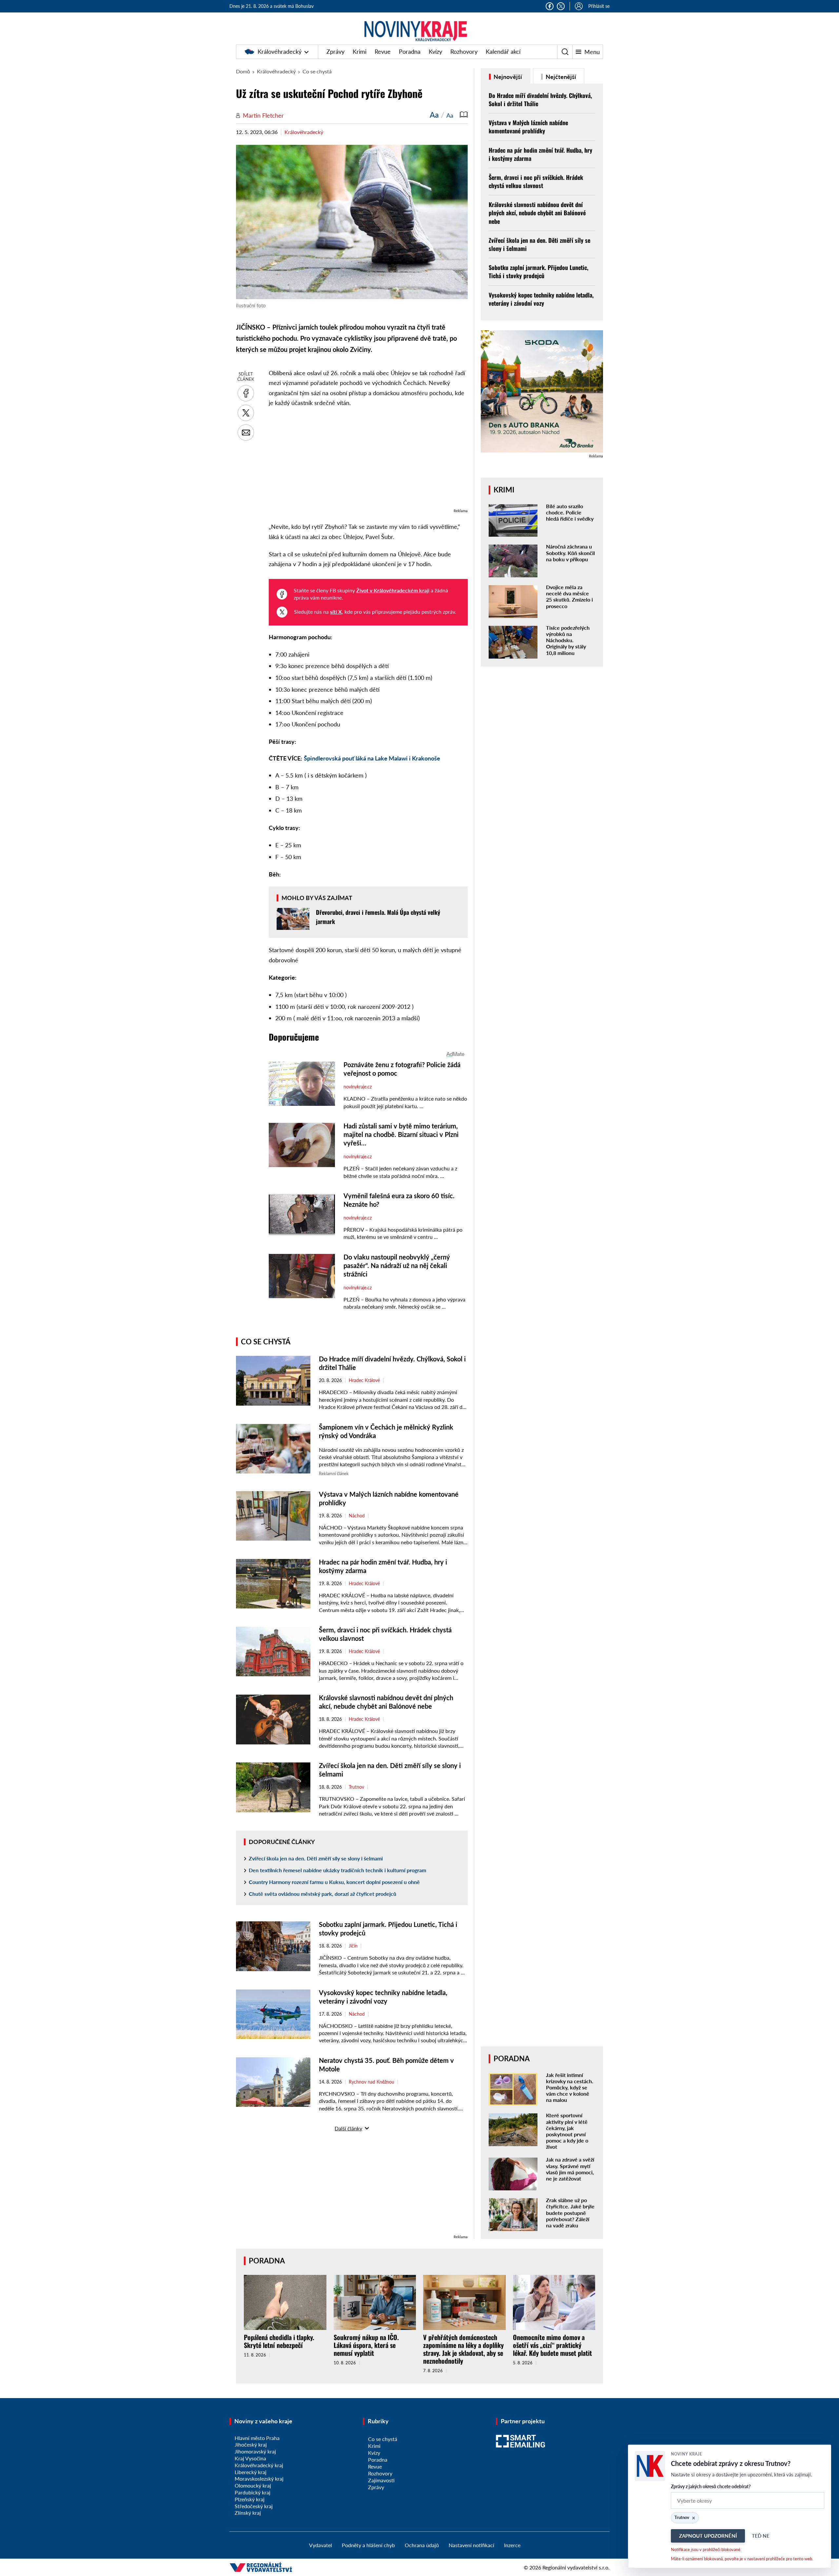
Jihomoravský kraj (255, 2451)
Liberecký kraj (251, 2472)
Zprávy (335, 51)
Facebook (550, 6)
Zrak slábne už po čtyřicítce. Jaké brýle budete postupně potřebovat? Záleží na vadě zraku (570, 2213)
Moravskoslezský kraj (259, 2479)
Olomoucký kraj (253, 2485)
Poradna (410, 51)
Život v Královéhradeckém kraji (393, 590)
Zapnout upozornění (708, 2536)
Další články (348, 2128)
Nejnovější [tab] (507, 77)
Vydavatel (321, 2545)
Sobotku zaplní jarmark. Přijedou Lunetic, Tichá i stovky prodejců (538, 271)
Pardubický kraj (253, 2492)
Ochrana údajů (422, 2545)
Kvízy (435, 51)
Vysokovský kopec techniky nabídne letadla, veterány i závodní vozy (541, 299)
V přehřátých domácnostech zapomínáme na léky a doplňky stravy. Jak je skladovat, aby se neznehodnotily (463, 2349)
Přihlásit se (599, 6)
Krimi (360, 51)
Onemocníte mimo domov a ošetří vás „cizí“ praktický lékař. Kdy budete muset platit (552, 2345)
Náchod (357, 1516)
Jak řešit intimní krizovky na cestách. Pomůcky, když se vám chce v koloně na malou (570, 2087)
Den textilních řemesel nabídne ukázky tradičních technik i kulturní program (337, 1870)
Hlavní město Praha (257, 2438)
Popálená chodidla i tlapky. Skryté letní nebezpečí (279, 2341)
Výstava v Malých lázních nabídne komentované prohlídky (528, 127)
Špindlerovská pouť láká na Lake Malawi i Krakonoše (372, 758)
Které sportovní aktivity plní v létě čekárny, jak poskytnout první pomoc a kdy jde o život (567, 2131)
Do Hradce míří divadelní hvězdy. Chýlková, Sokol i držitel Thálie (540, 99)
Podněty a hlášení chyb (368, 2545)
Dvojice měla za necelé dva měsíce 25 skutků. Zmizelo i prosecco (569, 596)
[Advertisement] (368, 461)
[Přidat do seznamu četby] (464, 115)
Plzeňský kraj (250, 2499)
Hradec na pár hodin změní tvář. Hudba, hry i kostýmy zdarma (540, 154)
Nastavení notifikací (471, 2545)
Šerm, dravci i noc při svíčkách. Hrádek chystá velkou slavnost (536, 181)
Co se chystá (317, 71)
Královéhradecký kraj (259, 2465)
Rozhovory (464, 51)
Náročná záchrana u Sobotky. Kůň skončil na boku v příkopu (570, 553)
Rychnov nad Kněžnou (371, 2082)
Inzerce (512, 2545)
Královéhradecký (280, 51)
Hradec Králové (364, 1380)
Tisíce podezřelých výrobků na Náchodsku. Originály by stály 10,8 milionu (568, 640)
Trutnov (356, 1787)
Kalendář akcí (503, 51)
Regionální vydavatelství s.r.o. (576, 2567)
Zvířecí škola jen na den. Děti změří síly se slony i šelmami (316, 1858)
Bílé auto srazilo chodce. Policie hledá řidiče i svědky (570, 512)
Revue (383, 51)
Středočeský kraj (254, 2506)
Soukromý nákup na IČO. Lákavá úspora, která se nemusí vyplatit (366, 2345)
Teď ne (761, 2536)
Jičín (353, 1946)
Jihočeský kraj (251, 2444)
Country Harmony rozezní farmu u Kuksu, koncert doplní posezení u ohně (334, 1882)
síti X (336, 612)
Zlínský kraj (248, 2513)
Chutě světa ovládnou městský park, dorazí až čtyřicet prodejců (322, 1894)
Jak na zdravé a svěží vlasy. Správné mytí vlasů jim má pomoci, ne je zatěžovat (570, 2169)
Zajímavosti (381, 2480)
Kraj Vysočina (250, 2458)
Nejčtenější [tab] (560, 77)
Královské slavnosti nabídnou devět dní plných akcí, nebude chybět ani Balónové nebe (537, 213)
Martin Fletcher (263, 115)
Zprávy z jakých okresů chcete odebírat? (711, 2486)
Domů (243, 71)
